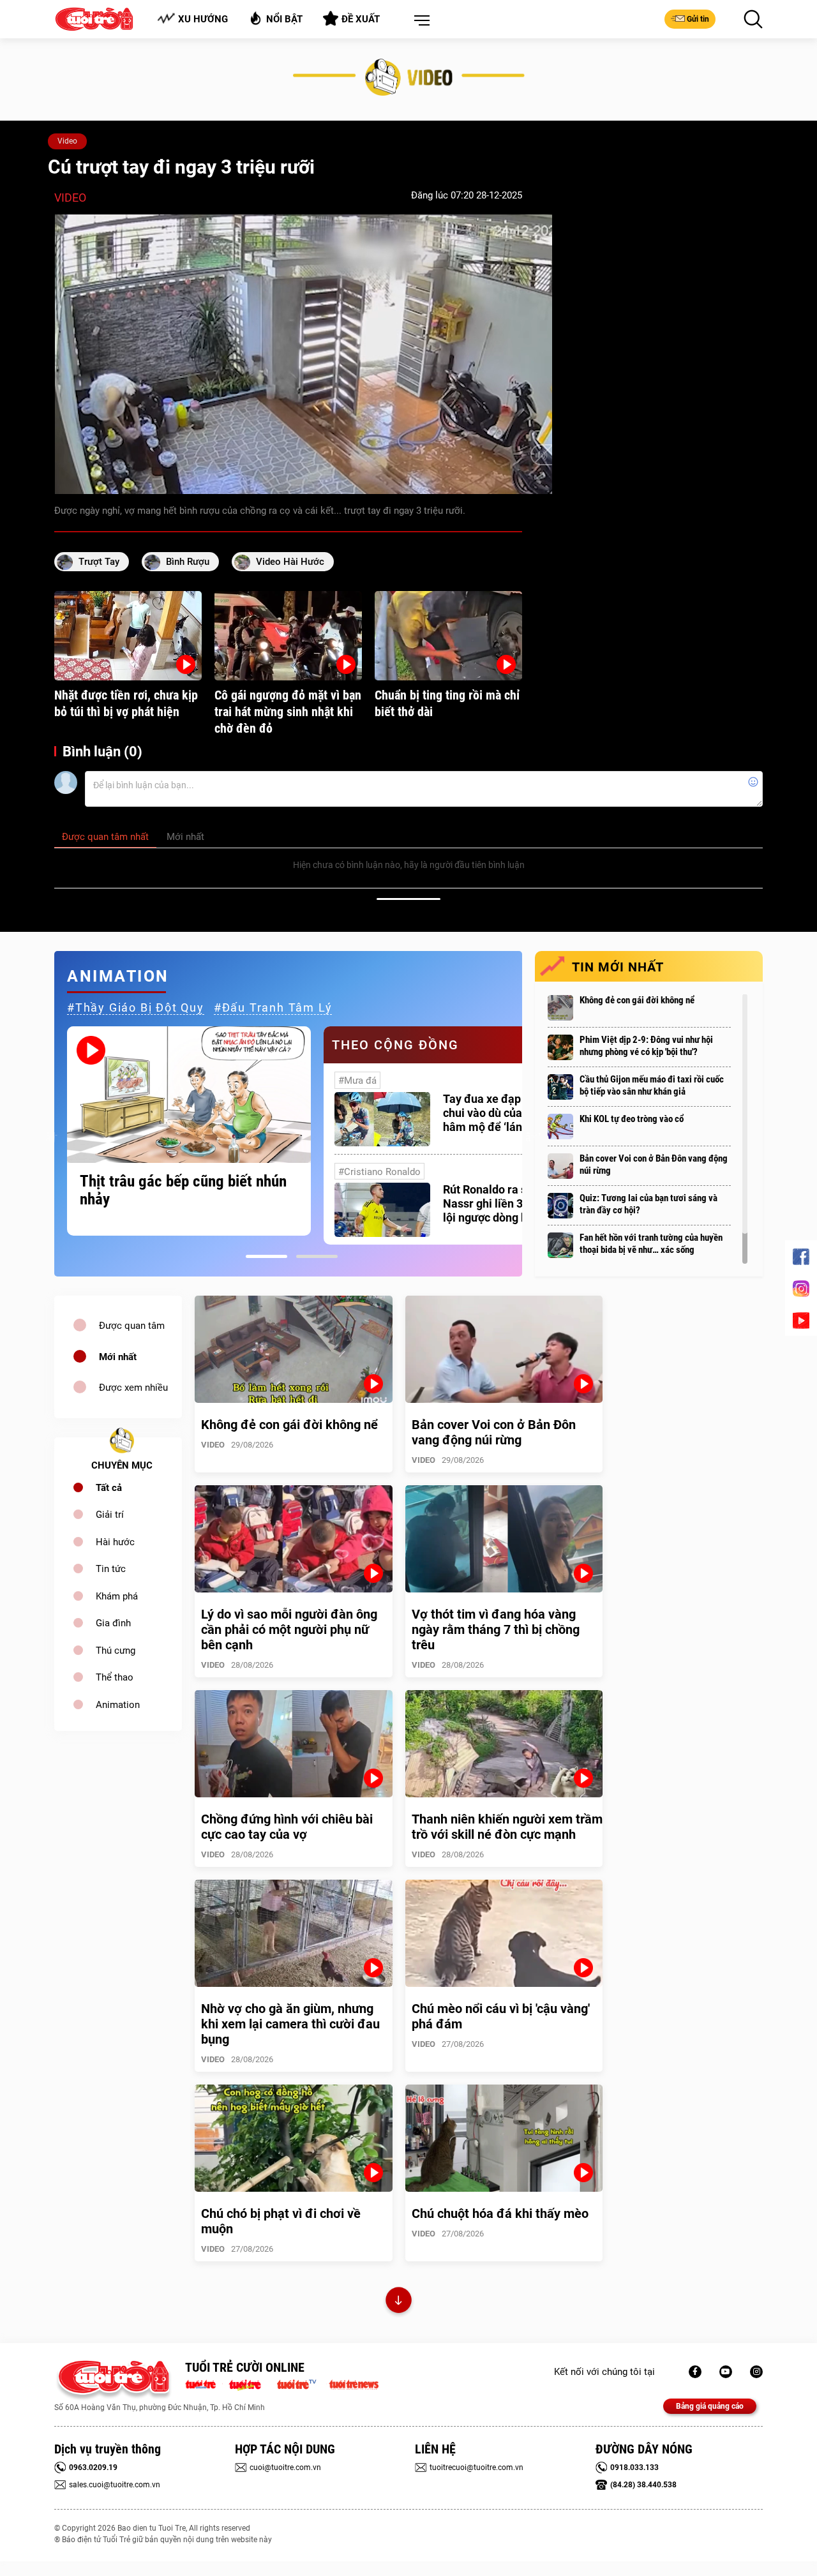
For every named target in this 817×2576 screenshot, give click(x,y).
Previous (51, 1135)
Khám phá (117, 1596)
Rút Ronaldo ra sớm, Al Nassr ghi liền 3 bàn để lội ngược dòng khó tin (502, 1203)
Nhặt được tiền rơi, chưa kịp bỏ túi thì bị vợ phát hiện (126, 703)
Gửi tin (698, 19)
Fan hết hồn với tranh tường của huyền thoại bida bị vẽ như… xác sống (651, 1244)
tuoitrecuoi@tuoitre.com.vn (476, 2467)
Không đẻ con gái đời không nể (637, 1000)
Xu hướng (203, 19)
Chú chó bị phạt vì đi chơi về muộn (281, 2221)
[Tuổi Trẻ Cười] (756, 2372)
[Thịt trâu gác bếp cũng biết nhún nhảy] (189, 1095)
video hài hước (290, 562)
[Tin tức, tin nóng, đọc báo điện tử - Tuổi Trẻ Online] (204, 2383)
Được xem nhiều (133, 1388)
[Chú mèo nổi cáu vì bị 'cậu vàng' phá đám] (504, 1933)
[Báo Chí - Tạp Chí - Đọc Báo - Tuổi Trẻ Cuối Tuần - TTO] (250, 2383)
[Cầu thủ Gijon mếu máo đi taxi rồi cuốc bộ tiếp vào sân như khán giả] (560, 1087)
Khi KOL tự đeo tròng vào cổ (632, 1119)
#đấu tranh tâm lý (273, 1007)
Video (67, 141)
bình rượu (188, 562)
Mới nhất (118, 1357)
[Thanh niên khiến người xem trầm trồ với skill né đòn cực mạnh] (504, 1744)
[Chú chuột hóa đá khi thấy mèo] (504, 2138)
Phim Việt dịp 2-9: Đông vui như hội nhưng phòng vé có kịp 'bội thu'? (646, 1046)
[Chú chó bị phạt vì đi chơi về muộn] (294, 2138)
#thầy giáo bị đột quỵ (136, 1007)
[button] (419, 21)
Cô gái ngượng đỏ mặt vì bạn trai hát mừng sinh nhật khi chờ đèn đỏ (288, 712)
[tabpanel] (189, 1131)
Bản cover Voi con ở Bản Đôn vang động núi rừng (654, 1164)
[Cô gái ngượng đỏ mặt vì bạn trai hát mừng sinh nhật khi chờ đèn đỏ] (288, 636)
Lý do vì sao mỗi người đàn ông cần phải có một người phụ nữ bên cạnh (289, 1629)
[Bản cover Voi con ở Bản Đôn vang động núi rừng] (560, 1166)
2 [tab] (317, 1256)
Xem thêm (399, 2302)
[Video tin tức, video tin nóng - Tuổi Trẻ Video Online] (302, 2383)
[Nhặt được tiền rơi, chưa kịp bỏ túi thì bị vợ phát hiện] (128, 636)
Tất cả (109, 1488)
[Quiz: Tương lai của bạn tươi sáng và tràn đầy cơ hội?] (560, 1206)
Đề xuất (361, 19)
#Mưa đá (357, 1081)
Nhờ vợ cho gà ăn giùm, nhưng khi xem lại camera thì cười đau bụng (290, 2024)
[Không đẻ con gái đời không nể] (560, 1008)
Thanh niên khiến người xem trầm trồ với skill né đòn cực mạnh (507, 1827)
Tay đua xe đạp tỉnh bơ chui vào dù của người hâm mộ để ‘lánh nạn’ (501, 1113)
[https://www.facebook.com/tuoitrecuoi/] (695, 2372)
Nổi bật (284, 19)
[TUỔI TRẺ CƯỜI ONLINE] (113, 2380)
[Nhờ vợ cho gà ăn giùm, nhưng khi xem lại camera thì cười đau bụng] (294, 1933)
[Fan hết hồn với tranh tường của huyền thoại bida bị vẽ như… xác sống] (560, 1245)
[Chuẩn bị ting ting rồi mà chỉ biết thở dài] (448, 636)
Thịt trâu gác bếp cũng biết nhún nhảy (183, 1190)
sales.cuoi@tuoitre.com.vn (115, 2485)
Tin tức (111, 1569)
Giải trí (110, 1515)
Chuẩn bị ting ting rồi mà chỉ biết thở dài (447, 703)
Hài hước (115, 1542)
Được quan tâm (132, 1326)
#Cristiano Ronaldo (379, 1172)
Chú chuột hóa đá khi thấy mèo (500, 2213)
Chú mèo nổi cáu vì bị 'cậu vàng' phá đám (501, 2016)
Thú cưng (116, 1651)
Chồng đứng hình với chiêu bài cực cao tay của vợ (287, 1827)
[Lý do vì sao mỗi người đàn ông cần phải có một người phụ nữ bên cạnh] (294, 1539)
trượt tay (99, 562)
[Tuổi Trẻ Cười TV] (726, 2372)
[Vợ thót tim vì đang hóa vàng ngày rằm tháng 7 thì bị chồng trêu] (504, 1539)
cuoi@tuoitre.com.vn (285, 2467)
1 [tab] (266, 1256)
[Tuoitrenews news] (354, 2383)
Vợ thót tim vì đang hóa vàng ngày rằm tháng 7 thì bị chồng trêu (496, 1629)
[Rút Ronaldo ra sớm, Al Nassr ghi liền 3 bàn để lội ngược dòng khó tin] (382, 1210)
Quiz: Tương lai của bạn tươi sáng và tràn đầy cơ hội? (648, 1204)
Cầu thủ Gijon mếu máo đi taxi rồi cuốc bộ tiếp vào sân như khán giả (652, 1085)
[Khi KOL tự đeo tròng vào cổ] (560, 1127)
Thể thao (115, 1677)
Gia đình (113, 1623)
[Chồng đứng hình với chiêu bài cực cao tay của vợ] (294, 1744)
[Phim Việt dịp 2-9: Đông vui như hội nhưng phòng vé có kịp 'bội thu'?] (560, 1047)
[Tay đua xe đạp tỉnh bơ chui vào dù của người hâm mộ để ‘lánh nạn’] (382, 1119)
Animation (118, 1705)
